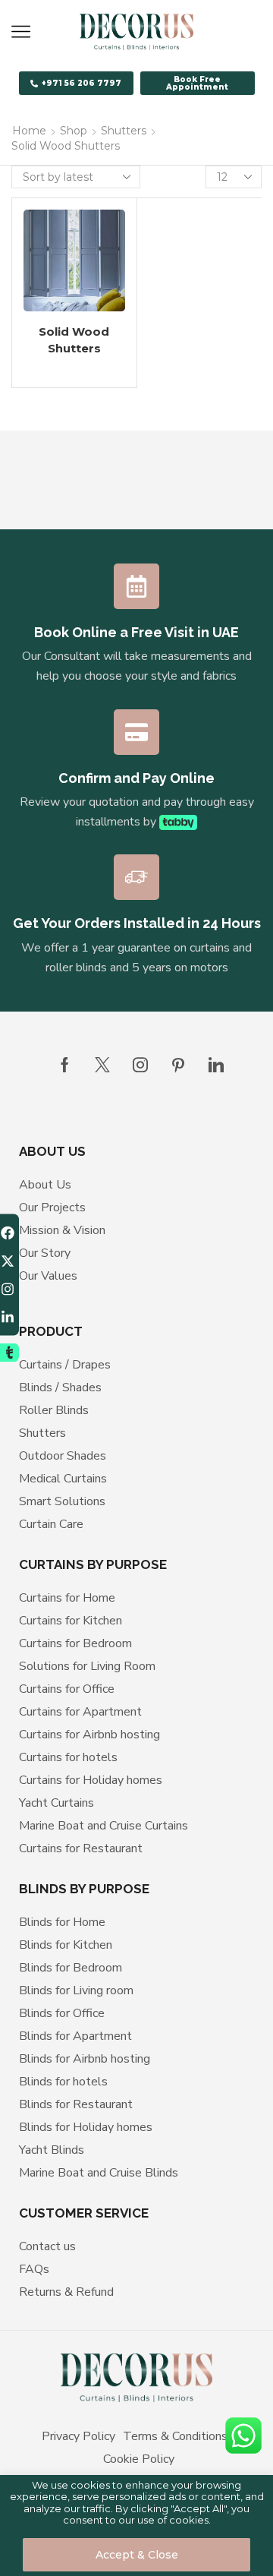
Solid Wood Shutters (74, 340)
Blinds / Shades (60, 1387)
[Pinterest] (178, 1065)
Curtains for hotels (68, 1757)
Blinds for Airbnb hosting (85, 2059)
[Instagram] (140, 1065)
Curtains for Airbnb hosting (89, 1735)
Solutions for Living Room (87, 1666)
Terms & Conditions (175, 2436)
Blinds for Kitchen (66, 1945)
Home (29, 131)
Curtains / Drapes (65, 1365)
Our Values (48, 1276)
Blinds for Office (62, 2013)
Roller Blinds (54, 1410)
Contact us (47, 2246)
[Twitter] (102, 1065)
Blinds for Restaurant (76, 2104)
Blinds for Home (62, 1922)
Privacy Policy (78, 2436)
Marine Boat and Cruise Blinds (99, 2173)
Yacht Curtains (56, 1803)
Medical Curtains (63, 1479)
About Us (45, 1185)
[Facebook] (65, 1065)
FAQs (34, 2269)
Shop (74, 131)
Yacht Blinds (52, 2150)
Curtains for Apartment (80, 1712)
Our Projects (52, 1207)
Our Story (45, 1253)
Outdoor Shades (63, 1456)
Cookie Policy (139, 2459)
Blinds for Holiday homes (86, 2127)
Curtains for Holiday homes (91, 1780)
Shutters (124, 131)
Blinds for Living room (76, 1990)
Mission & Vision (62, 1230)
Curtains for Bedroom (75, 1643)
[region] (136, 2525)
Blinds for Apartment (75, 2036)
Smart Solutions (62, 1501)
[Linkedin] (216, 1065)
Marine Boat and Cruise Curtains (104, 1826)
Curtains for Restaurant (81, 1848)
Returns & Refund (66, 2292)
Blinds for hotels (63, 2082)
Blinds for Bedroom (71, 1968)
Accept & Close (137, 2555)
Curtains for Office (67, 1689)
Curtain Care (51, 1524)
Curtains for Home (67, 1598)
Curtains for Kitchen (71, 1621)
